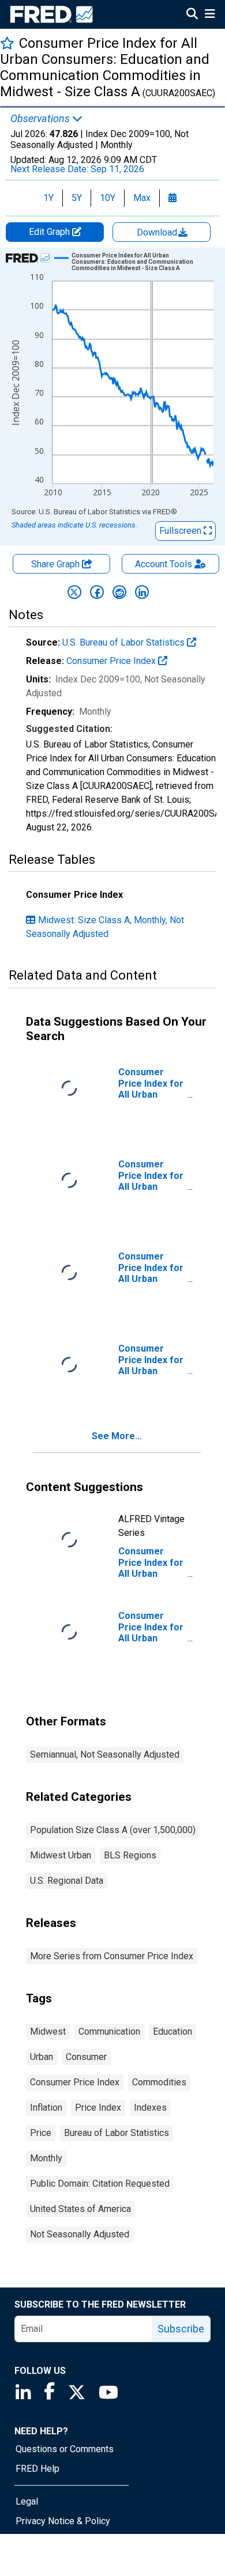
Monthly (46, 2158)
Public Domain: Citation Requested (100, 2184)
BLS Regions (130, 1855)
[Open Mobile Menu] (210, 15)
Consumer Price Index (112, 661)
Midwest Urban (61, 1855)
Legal (27, 2501)
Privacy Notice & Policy (63, 2521)
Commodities (159, 2082)
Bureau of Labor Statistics (117, 2133)
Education (172, 2031)
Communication (109, 2031)
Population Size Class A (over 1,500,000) (113, 1830)
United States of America (80, 2209)
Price (41, 2133)
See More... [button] (117, 1436)
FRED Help (37, 2469)
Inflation (46, 2108)
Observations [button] (41, 119)
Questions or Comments (65, 2449)
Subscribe (181, 2329)
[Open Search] (192, 15)
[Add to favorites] (7, 43)
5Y (77, 198)
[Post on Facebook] (97, 592)
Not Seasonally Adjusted (80, 2234)
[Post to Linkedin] (142, 592)
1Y (48, 198)
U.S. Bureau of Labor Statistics (125, 642)
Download (158, 232)
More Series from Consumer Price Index (112, 1956)
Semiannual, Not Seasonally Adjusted (105, 1754)
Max (142, 198)
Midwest (48, 2031)
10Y (108, 198)
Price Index (98, 2108)
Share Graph (57, 564)
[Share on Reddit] (119, 592)
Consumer (86, 2057)
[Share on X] (74, 592)
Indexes (150, 2108)
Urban (42, 2057)
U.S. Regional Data (67, 1881)
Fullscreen (181, 531)
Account (164, 564)
